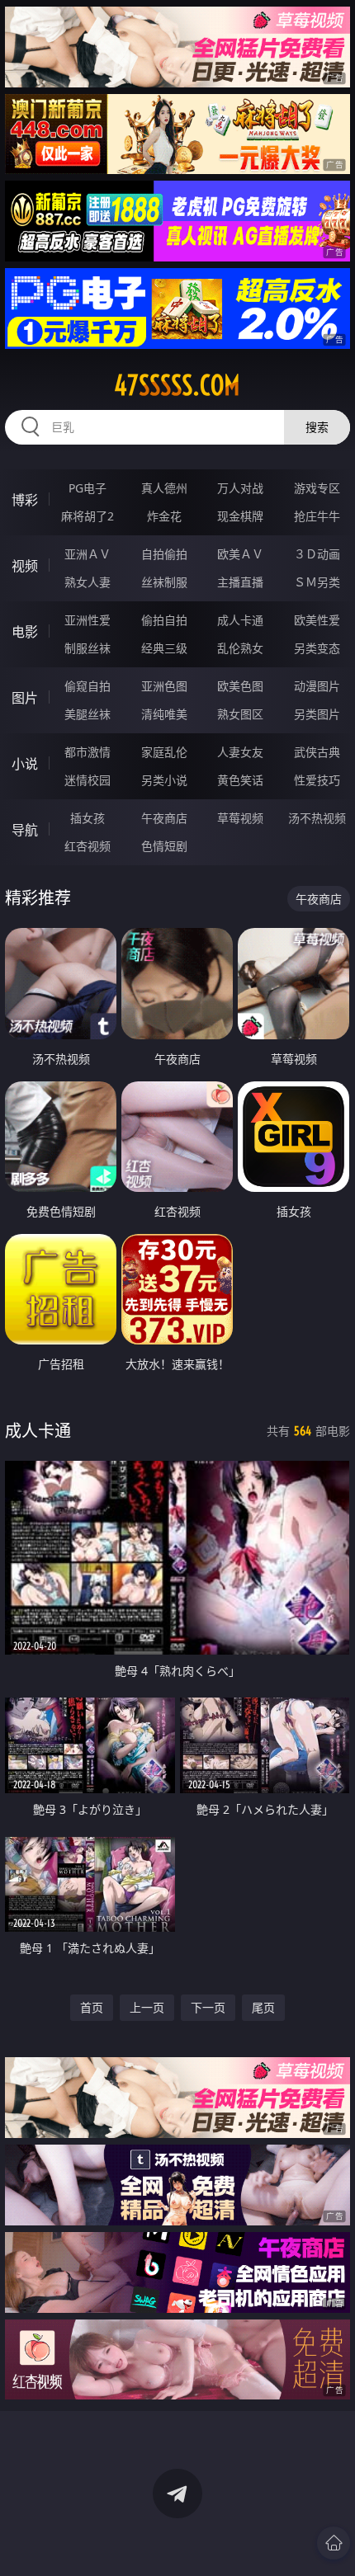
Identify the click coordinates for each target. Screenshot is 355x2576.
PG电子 (88, 488)
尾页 (263, 2007)
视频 (25, 566)
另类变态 (317, 648)
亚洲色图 (164, 686)
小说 (25, 764)
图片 (25, 698)
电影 (25, 632)
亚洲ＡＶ (88, 554)
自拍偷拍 (164, 554)
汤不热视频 (317, 818)
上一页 (147, 2007)
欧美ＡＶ (240, 554)
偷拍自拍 (164, 620)
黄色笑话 (240, 780)
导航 (25, 830)
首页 (92, 2007)
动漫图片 (317, 686)
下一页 (208, 2007)
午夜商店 (164, 818)
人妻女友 (240, 752)
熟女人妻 (88, 582)
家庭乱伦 (164, 752)
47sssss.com (177, 385)
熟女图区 (240, 714)
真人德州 (164, 488)
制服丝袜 (88, 648)
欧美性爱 (317, 620)
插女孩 (88, 818)
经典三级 (164, 648)
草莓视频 (240, 818)
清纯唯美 (164, 714)
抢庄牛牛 (317, 516)
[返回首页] (334, 2543)
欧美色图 (240, 686)
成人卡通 (240, 620)
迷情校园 (88, 780)
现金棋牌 (240, 516)
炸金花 (164, 516)
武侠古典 (317, 752)
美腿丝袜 (88, 714)
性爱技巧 (317, 780)
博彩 (25, 500)
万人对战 (240, 488)
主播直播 (240, 582)
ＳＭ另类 (317, 582)
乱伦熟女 (240, 648)
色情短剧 (164, 846)
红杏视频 (88, 846)
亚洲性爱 (88, 620)
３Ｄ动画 (317, 554)
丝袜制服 (164, 582)
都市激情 (88, 752)
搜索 (317, 427)
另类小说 (164, 780)
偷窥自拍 (88, 686)
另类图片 (317, 714)
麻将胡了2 (88, 516)
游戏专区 (317, 488)
